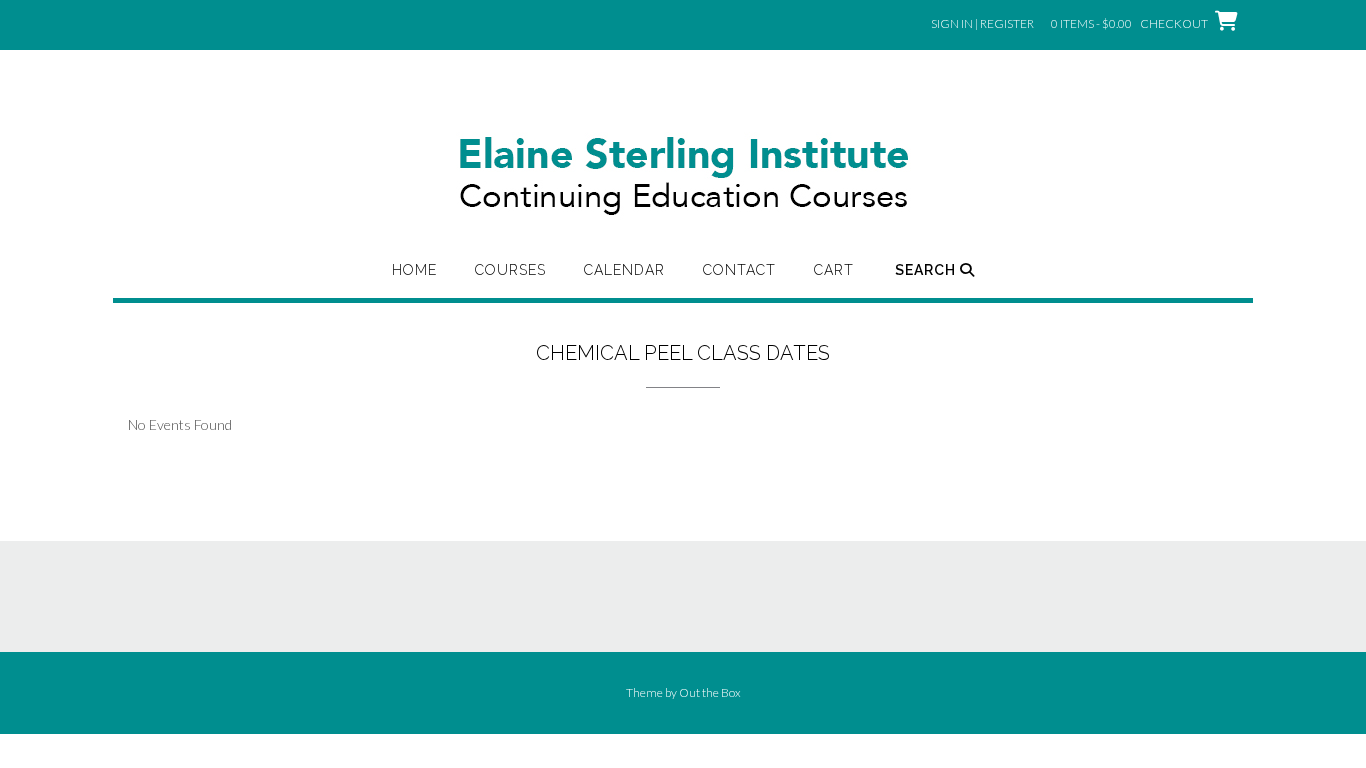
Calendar (624, 270)
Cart (834, 270)
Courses (510, 270)
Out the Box (710, 692)
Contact (739, 270)
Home (414, 270)
